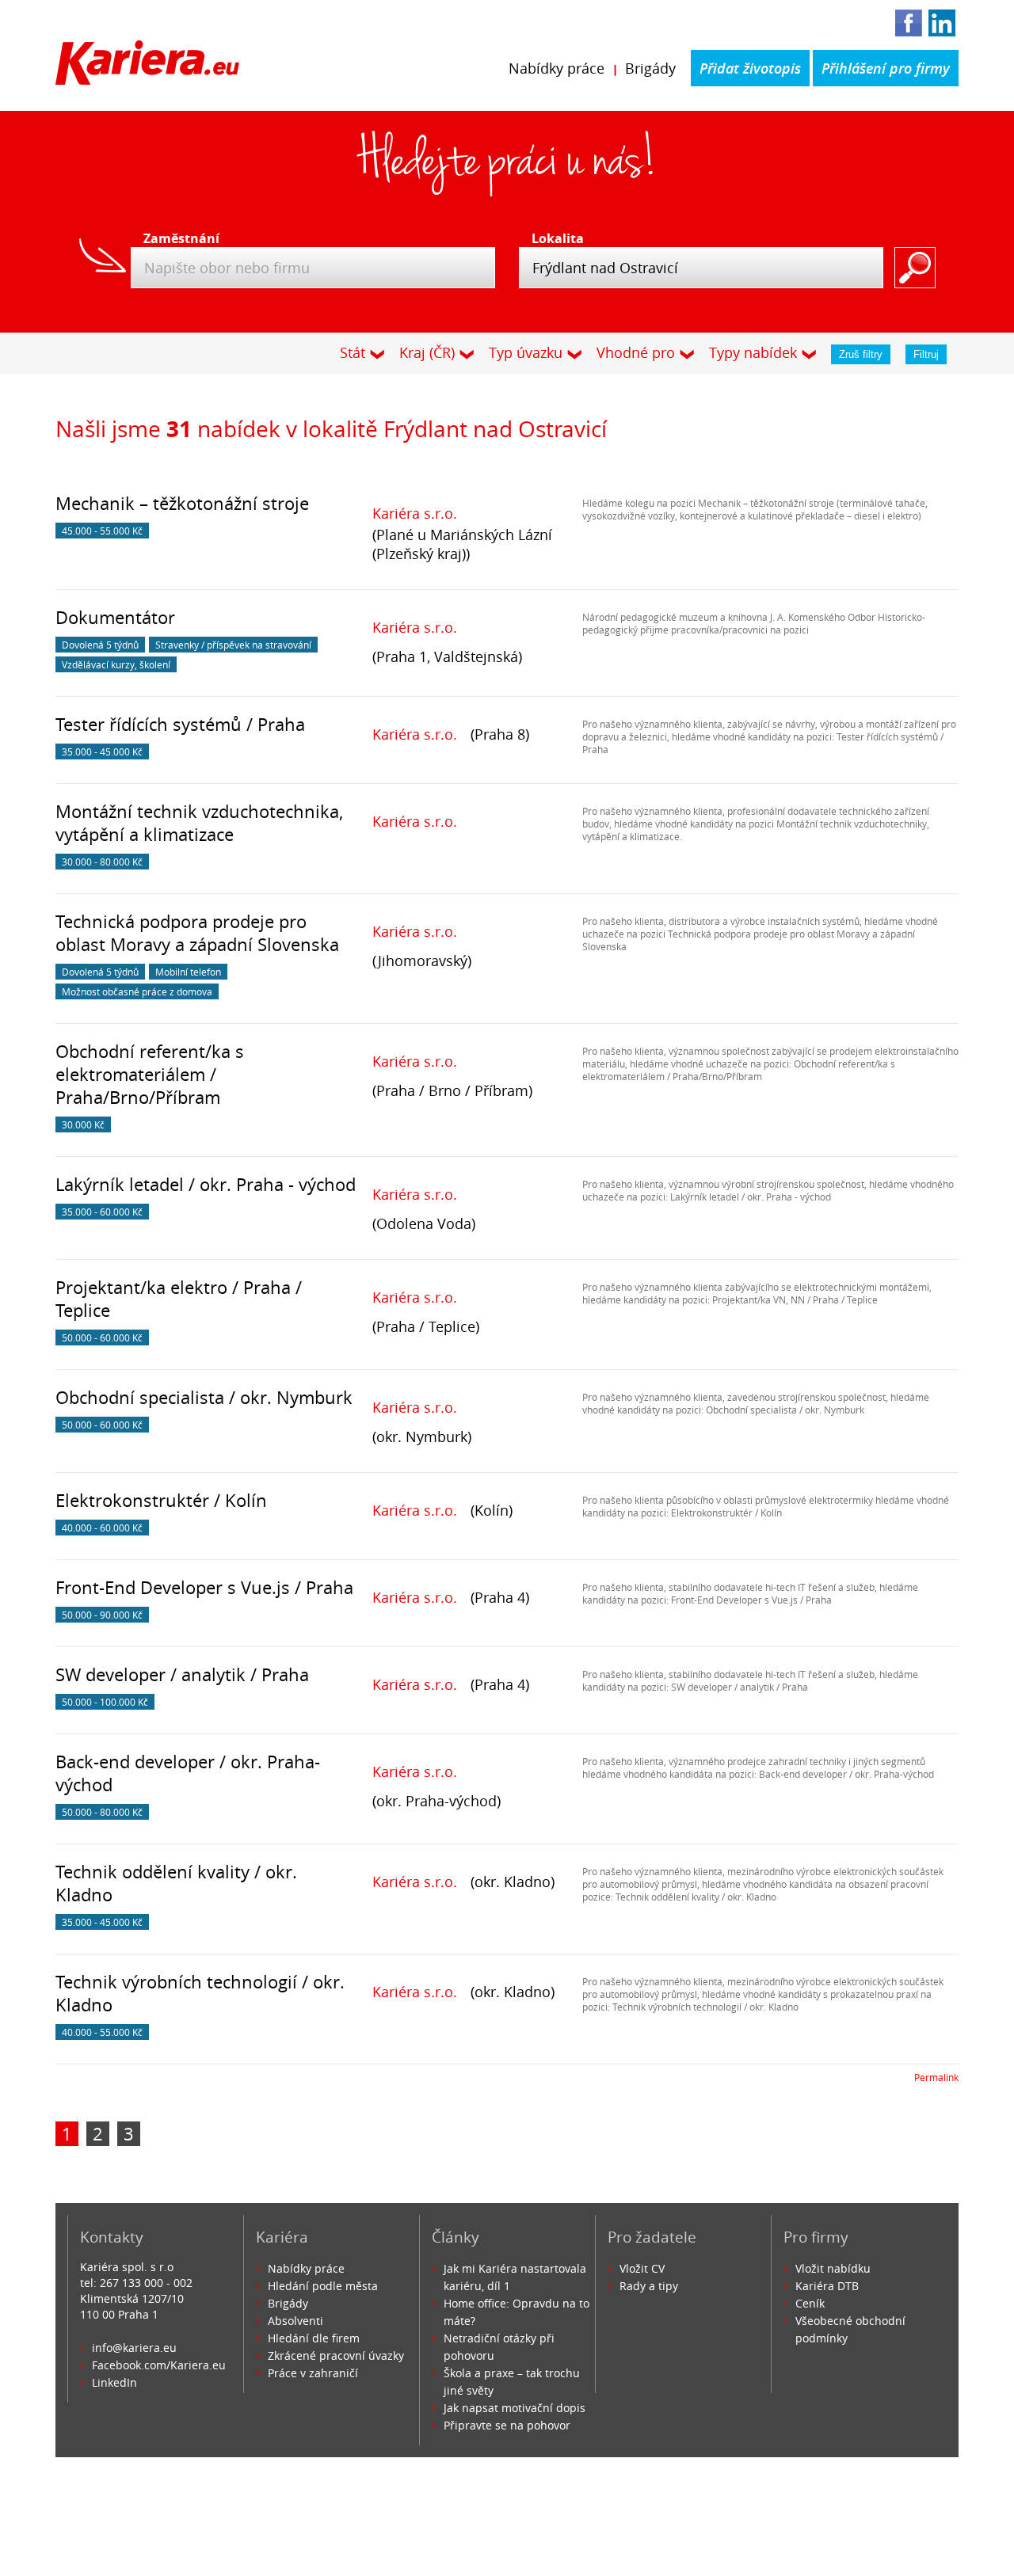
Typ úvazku (526, 352)
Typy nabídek (753, 352)
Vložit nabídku (833, 2268)
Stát (353, 352)
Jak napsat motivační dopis (515, 2408)
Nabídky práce (557, 68)
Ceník (810, 2303)
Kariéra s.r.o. (415, 513)
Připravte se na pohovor (507, 2425)
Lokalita (558, 238)
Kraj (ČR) (427, 352)
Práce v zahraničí (313, 2373)
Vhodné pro (636, 352)
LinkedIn (114, 2382)
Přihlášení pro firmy (886, 68)
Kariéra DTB (827, 2286)
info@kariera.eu (134, 2348)
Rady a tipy (649, 2286)
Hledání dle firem (314, 2338)
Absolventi (295, 2321)
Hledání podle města (323, 2286)
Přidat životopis (750, 68)
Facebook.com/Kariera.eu (159, 2365)
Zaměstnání (177, 238)
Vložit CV (642, 2268)
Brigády (650, 68)
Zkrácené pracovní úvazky (336, 2355)
